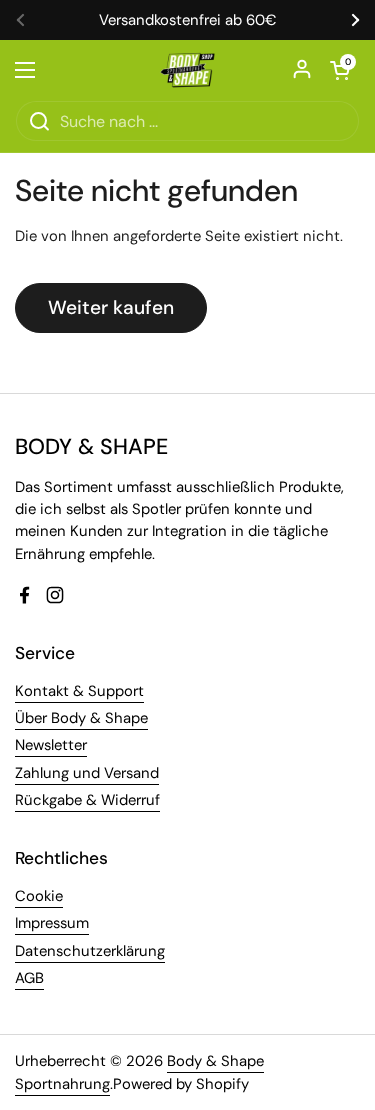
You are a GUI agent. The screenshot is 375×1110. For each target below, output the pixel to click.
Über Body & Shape (81, 718)
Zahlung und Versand (87, 773)
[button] (340, 70)
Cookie (39, 896)
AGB (29, 978)
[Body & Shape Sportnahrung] (187, 70)
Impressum (52, 923)
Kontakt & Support (79, 691)
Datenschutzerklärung (90, 951)
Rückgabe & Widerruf (87, 800)
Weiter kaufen (111, 307)
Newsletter (51, 745)
